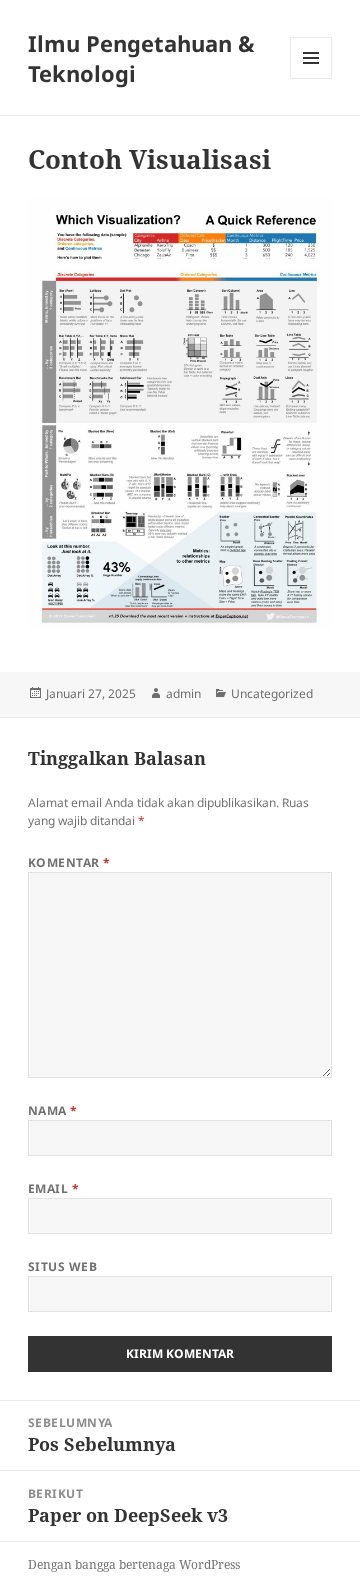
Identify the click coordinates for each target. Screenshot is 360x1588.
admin (183, 693)
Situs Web (62, 1266)
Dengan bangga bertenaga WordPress (134, 1564)
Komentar (69, 862)
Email (53, 1188)
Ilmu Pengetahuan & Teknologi (141, 58)
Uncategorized (272, 693)
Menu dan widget (311, 78)
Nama (53, 1110)
